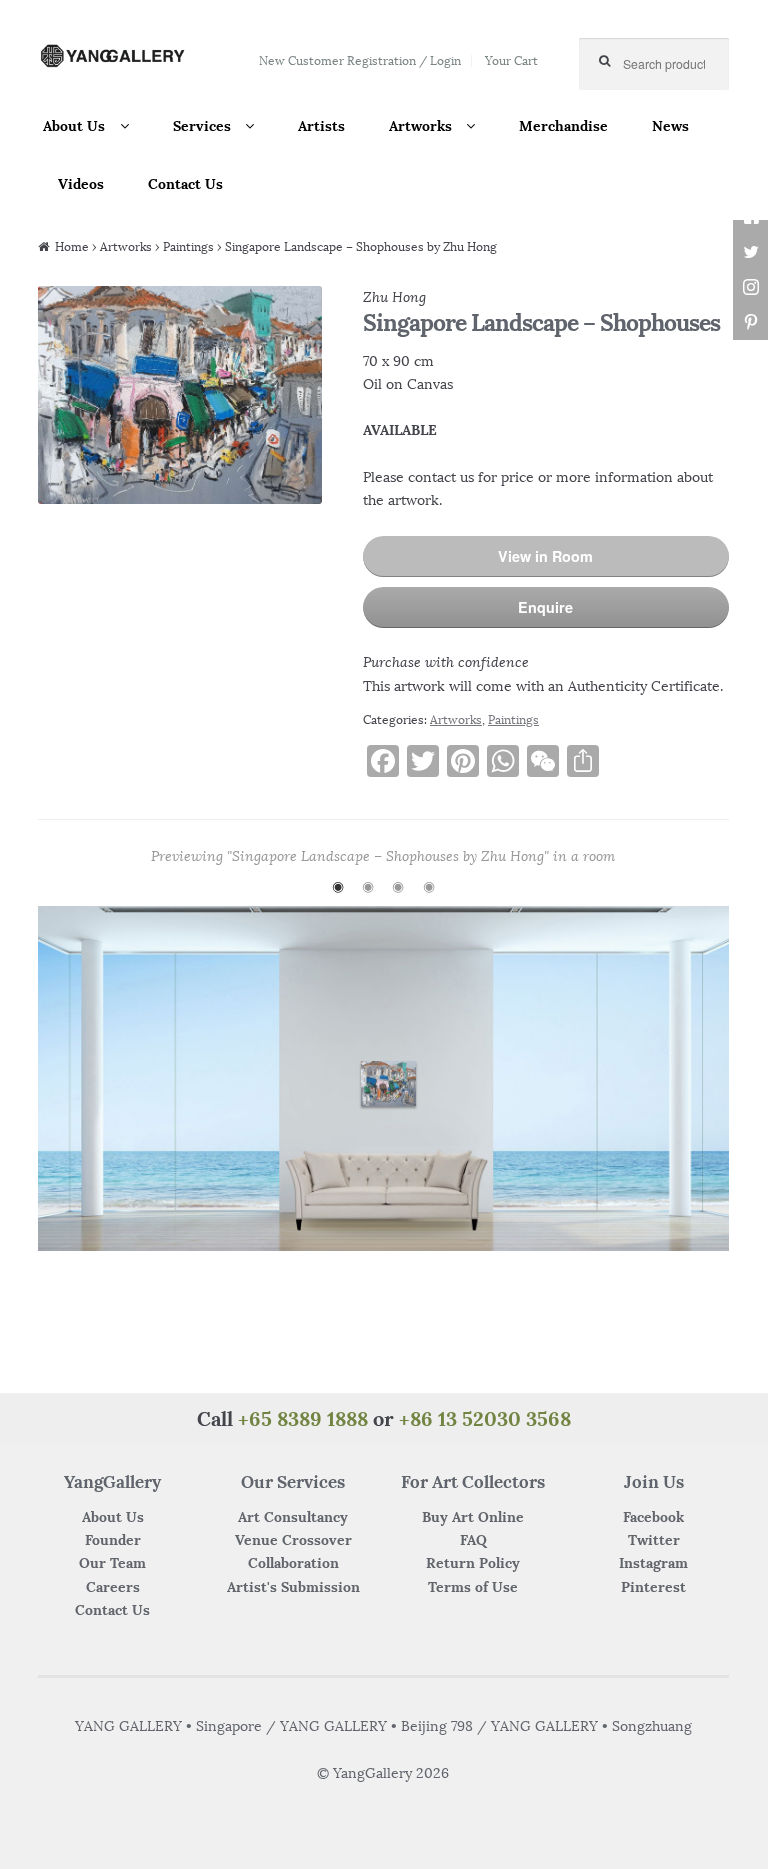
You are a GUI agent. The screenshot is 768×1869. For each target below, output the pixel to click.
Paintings (188, 246)
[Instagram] (750, 287)
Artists (321, 126)
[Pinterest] (750, 322)
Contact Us (185, 184)
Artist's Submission (293, 1587)
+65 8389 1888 (303, 1418)
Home (72, 246)
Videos (81, 184)
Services (202, 126)
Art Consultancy (293, 1517)
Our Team (112, 1563)
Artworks (420, 126)
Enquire (545, 607)
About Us (74, 126)
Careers (113, 1587)
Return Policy (473, 1563)
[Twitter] (750, 252)
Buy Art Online (473, 1517)
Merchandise (563, 126)
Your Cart (511, 60)
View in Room (545, 556)
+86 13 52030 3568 (485, 1418)
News (670, 126)
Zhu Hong (394, 297)
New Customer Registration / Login (360, 60)
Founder (113, 1540)
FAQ (473, 1540)
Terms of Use (473, 1587)
